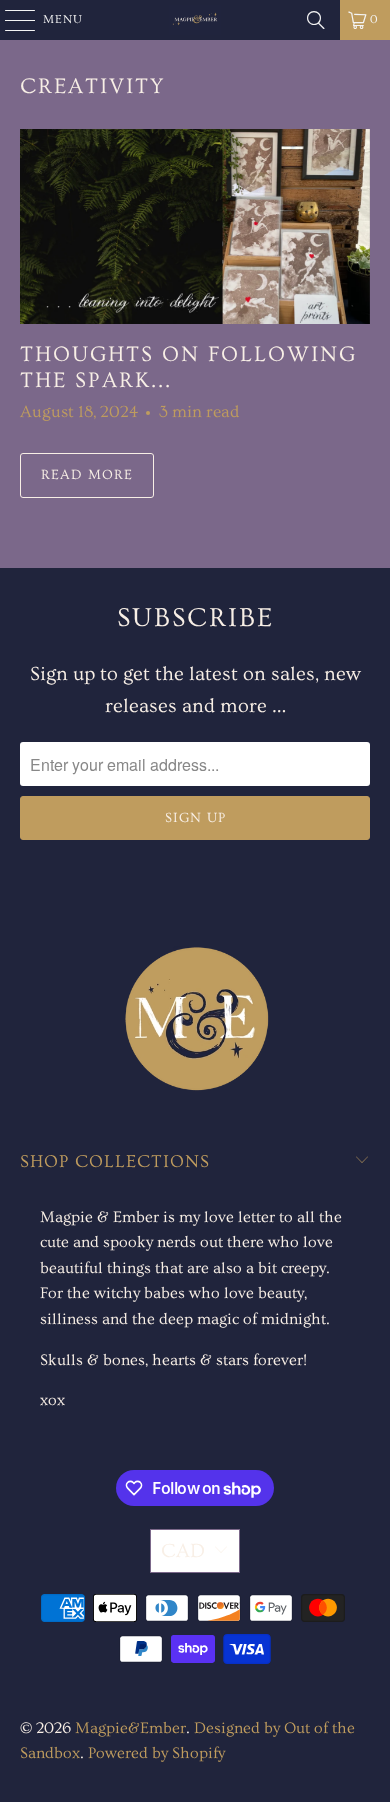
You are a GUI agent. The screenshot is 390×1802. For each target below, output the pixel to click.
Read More (87, 475)
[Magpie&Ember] (195, 20)
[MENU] (10, 20)
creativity (93, 86)
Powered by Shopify (156, 1753)
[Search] (316, 20)
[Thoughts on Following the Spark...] (195, 226)
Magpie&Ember (130, 1728)
